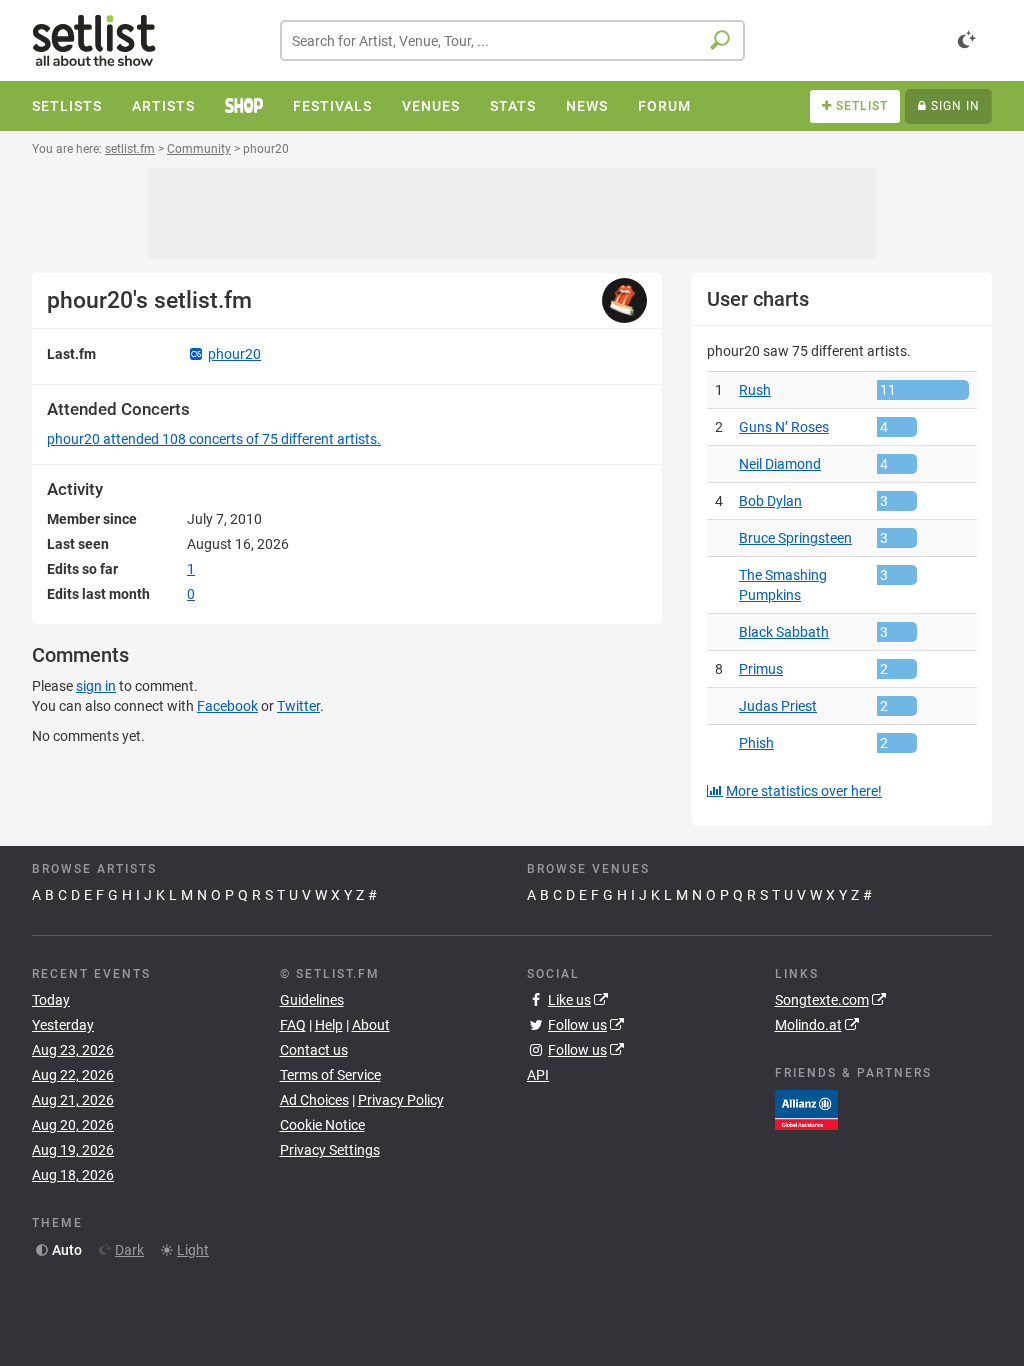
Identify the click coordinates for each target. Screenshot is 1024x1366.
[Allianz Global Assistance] (806, 1108)
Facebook (227, 706)
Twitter (298, 706)
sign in (96, 686)
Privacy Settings (330, 1150)
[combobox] (512, 40)
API (538, 1075)
